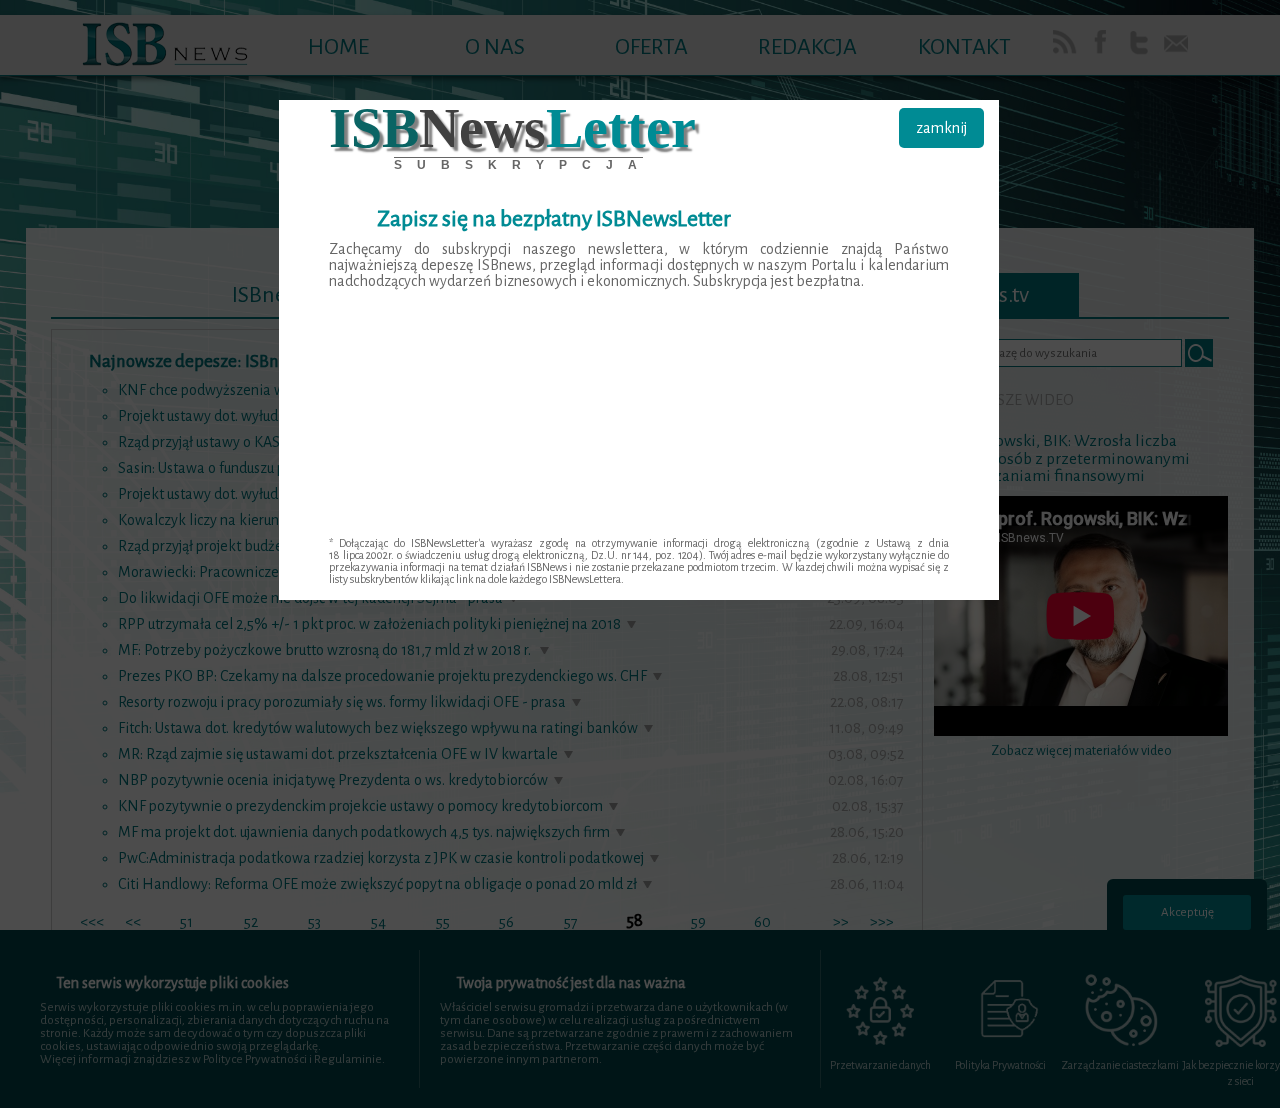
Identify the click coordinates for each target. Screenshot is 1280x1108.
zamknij (941, 128)
